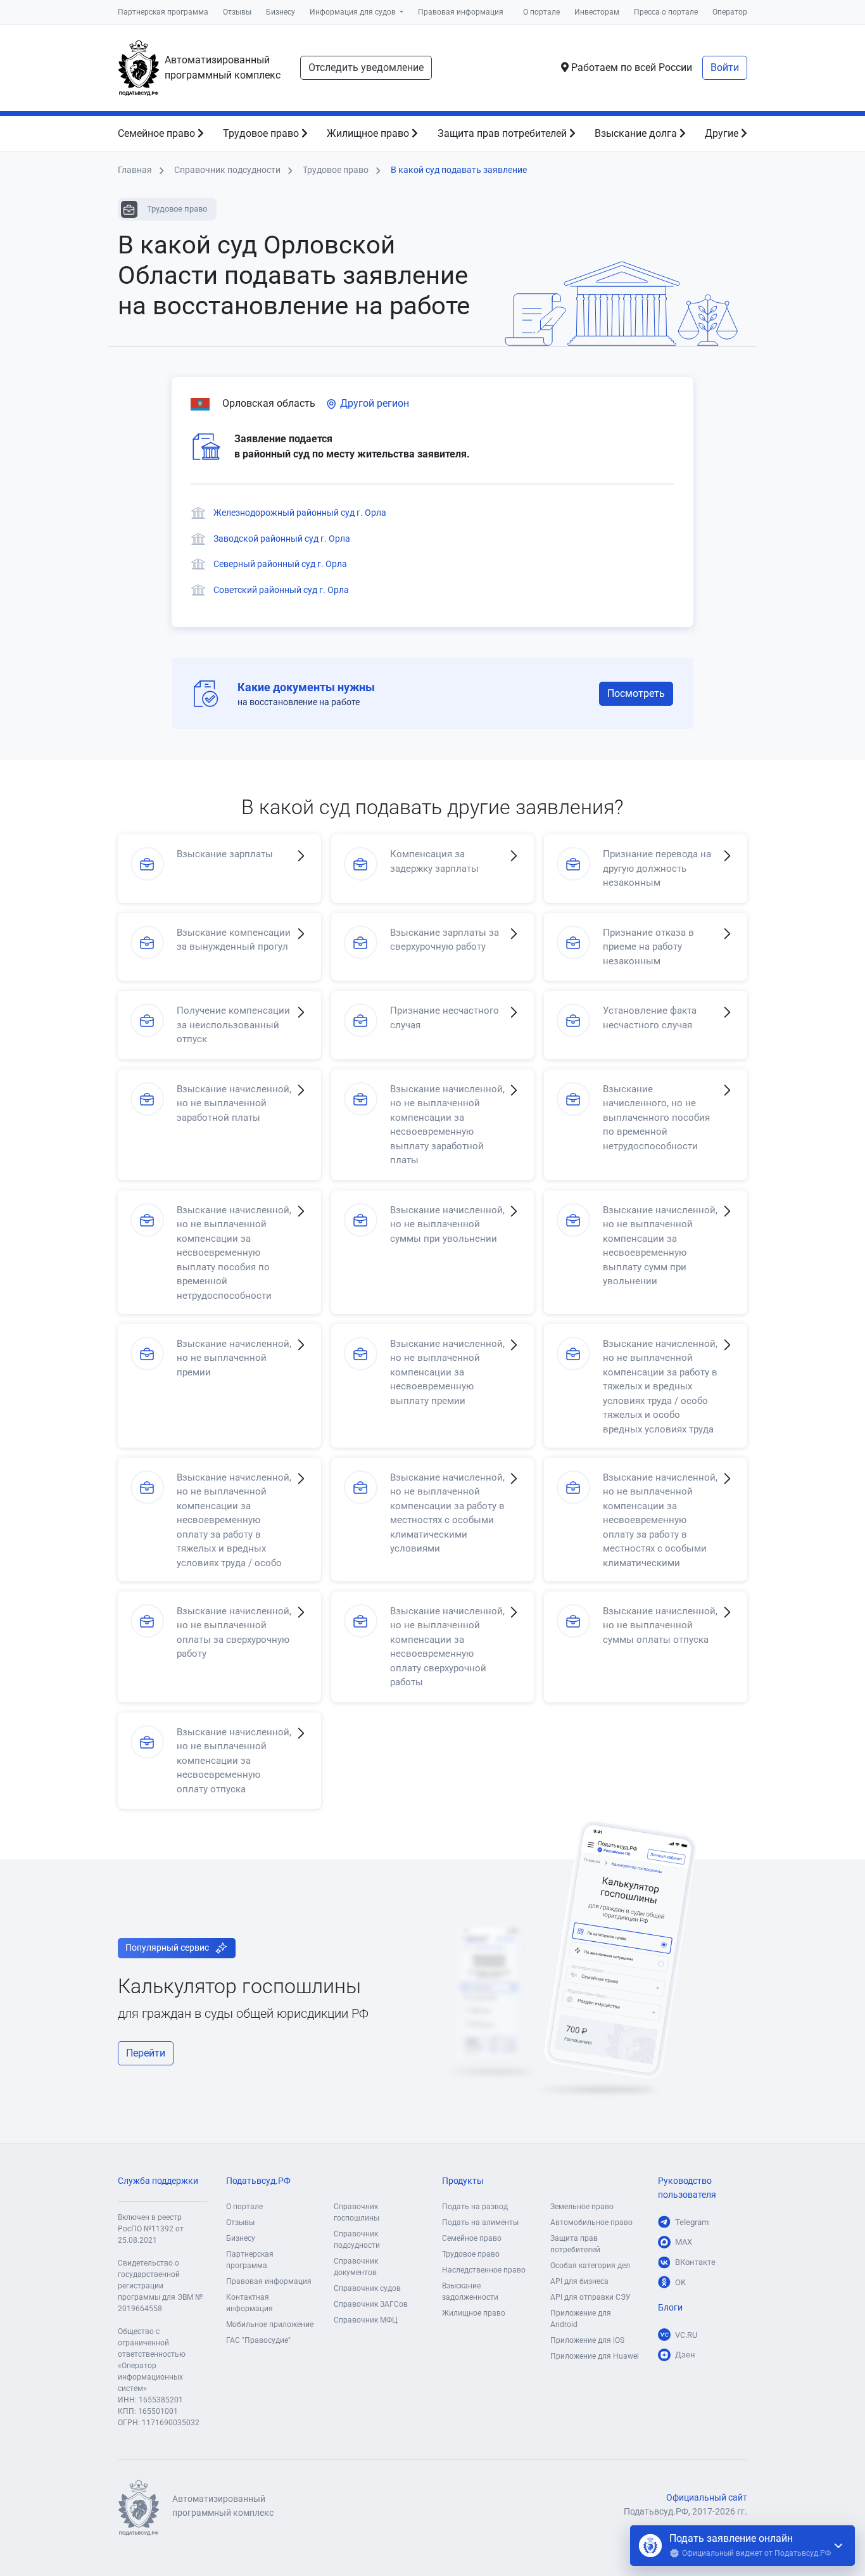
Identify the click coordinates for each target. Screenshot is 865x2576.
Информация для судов (354, 12)
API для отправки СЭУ (590, 2297)
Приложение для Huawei (595, 2356)
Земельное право (582, 2207)
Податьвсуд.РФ (258, 2181)
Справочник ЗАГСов (371, 2304)
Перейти (146, 2053)
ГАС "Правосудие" (258, 2340)
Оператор (730, 12)
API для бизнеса (579, 2281)
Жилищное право (369, 133)
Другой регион (373, 403)
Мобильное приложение (270, 2324)
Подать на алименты (480, 2222)
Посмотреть (636, 693)
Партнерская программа (163, 12)
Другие (723, 133)
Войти (725, 67)
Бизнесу (281, 12)
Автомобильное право (591, 2222)
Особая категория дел (590, 2266)
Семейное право (158, 133)
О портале (541, 12)
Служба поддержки (158, 2181)
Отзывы (237, 12)
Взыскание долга (637, 133)
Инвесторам (597, 12)
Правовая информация (461, 12)
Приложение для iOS (587, 2340)
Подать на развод (475, 2207)
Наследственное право (484, 2270)
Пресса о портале (666, 12)
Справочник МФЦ (366, 2320)
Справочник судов (367, 2288)
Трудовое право (262, 133)
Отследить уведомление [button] (366, 67)
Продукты (463, 2181)
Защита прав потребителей (503, 133)
